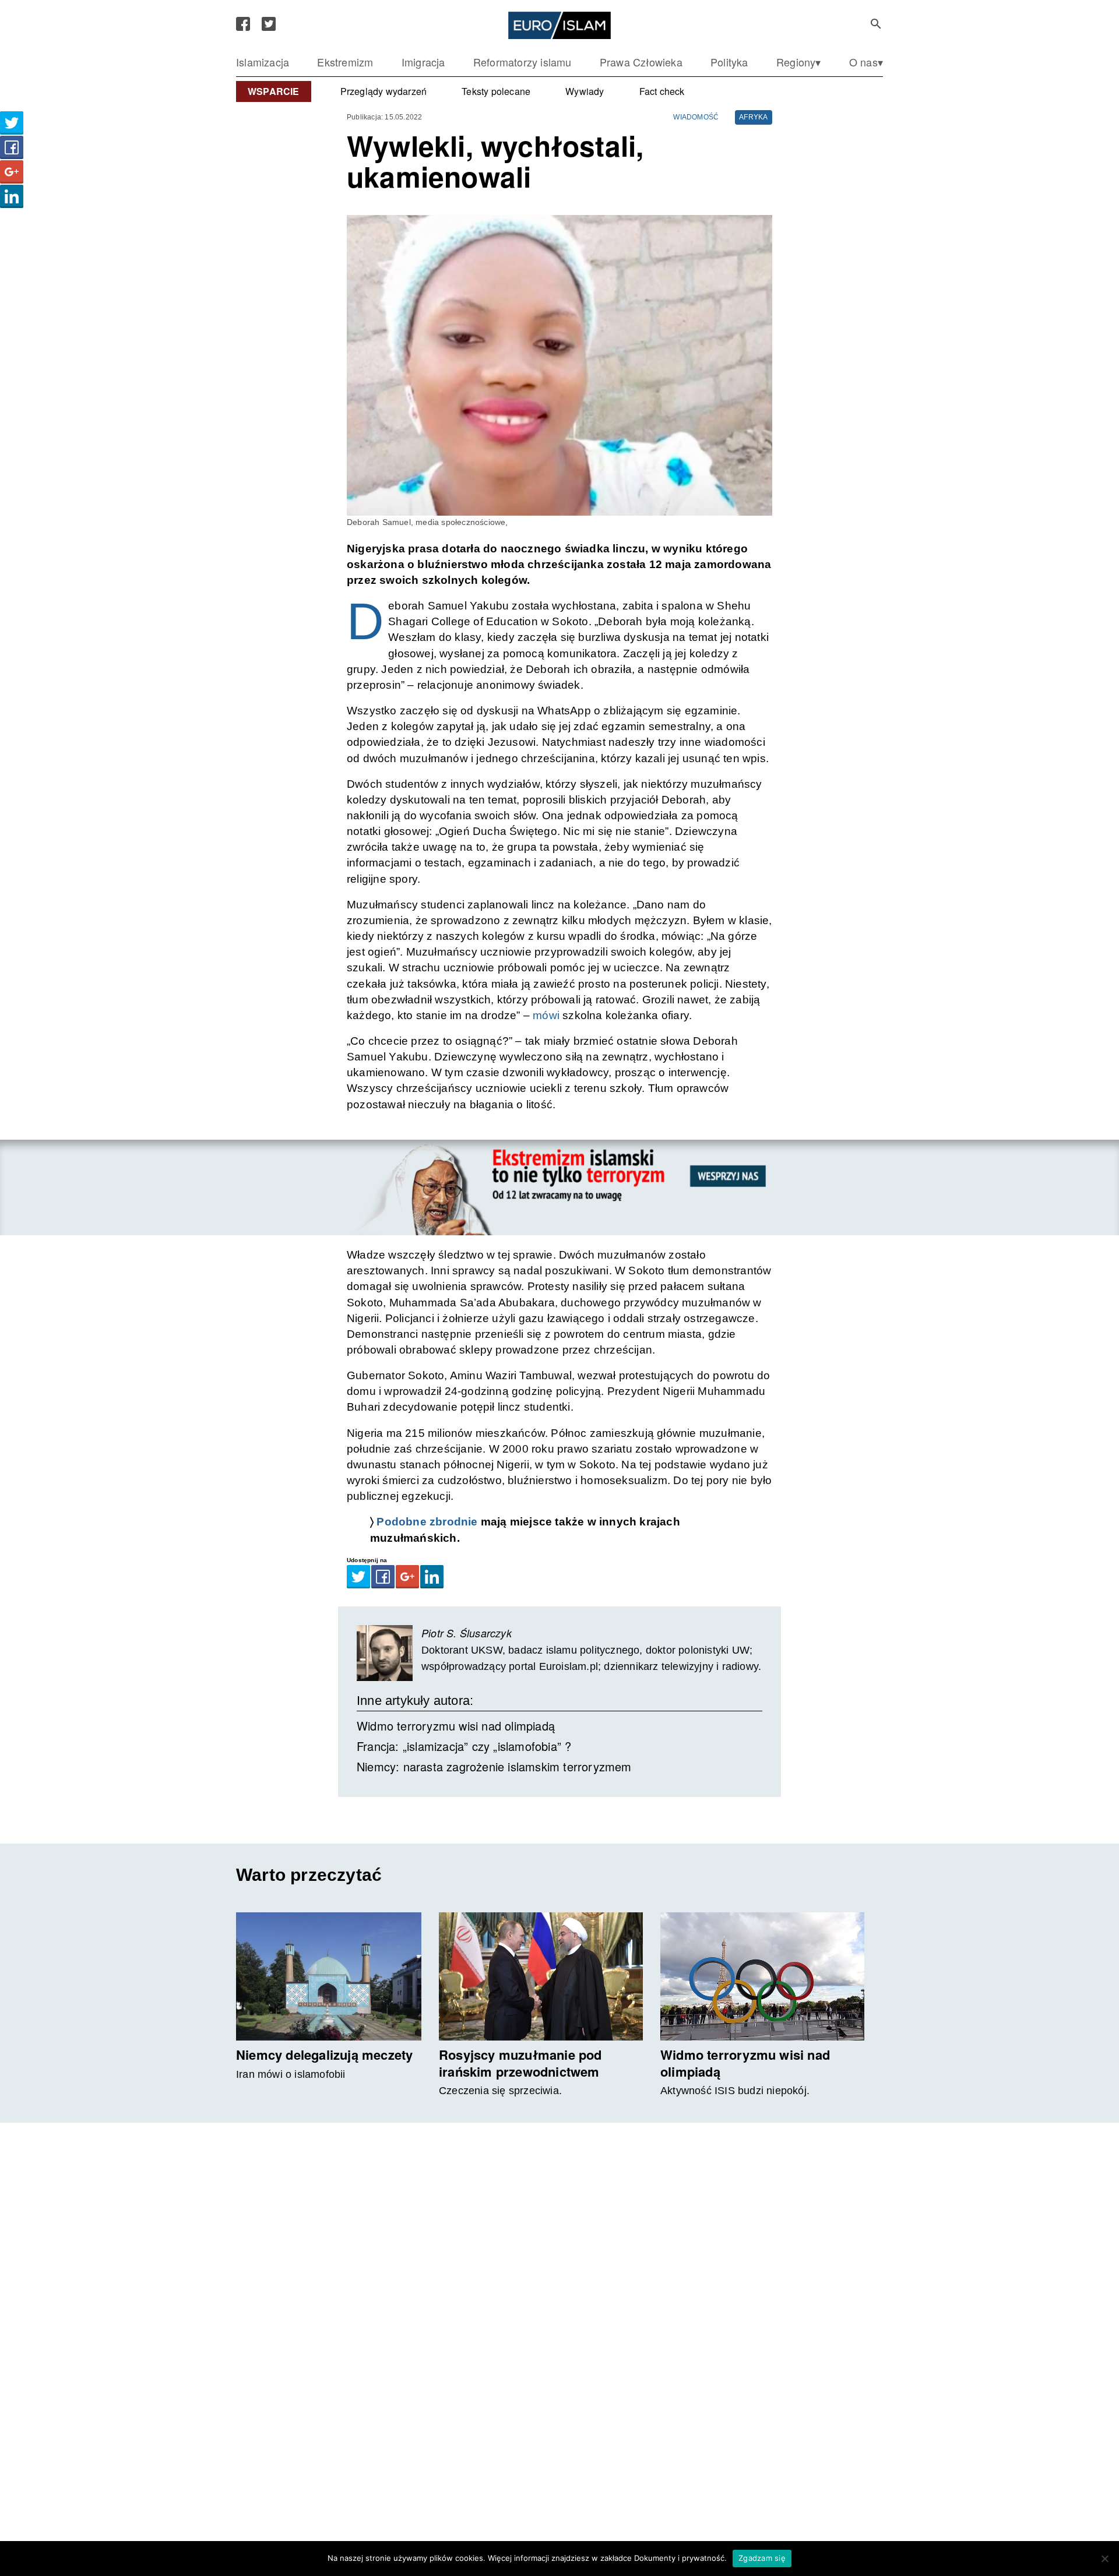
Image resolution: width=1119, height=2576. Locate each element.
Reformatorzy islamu (522, 62)
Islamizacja (263, 62)
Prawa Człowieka (641, 62)
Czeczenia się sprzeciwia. (500, 2091)
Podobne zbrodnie (427, 1522)
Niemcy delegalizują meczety (324, 2055)
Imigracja (423, 62)
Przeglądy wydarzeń (384, 91)
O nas (863, 62)
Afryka (753, 117)
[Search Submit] (876, 24)
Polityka (729, 62)
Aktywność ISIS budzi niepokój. (735, 2091)
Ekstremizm (345, 62)
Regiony (796, 62)
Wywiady (585, 91)
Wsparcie (274, 91)
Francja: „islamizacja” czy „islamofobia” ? (464, 1746)
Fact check (662, 91)
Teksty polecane (496, 91)
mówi (546, 1015)
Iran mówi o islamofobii (291, 2074)
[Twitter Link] (269, 24)
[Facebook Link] (243, 24)
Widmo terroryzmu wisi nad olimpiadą (456, 1726)
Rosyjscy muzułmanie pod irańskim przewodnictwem (520, 2063)
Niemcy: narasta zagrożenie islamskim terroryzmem (494, 1766)
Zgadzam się (762, 2558)
